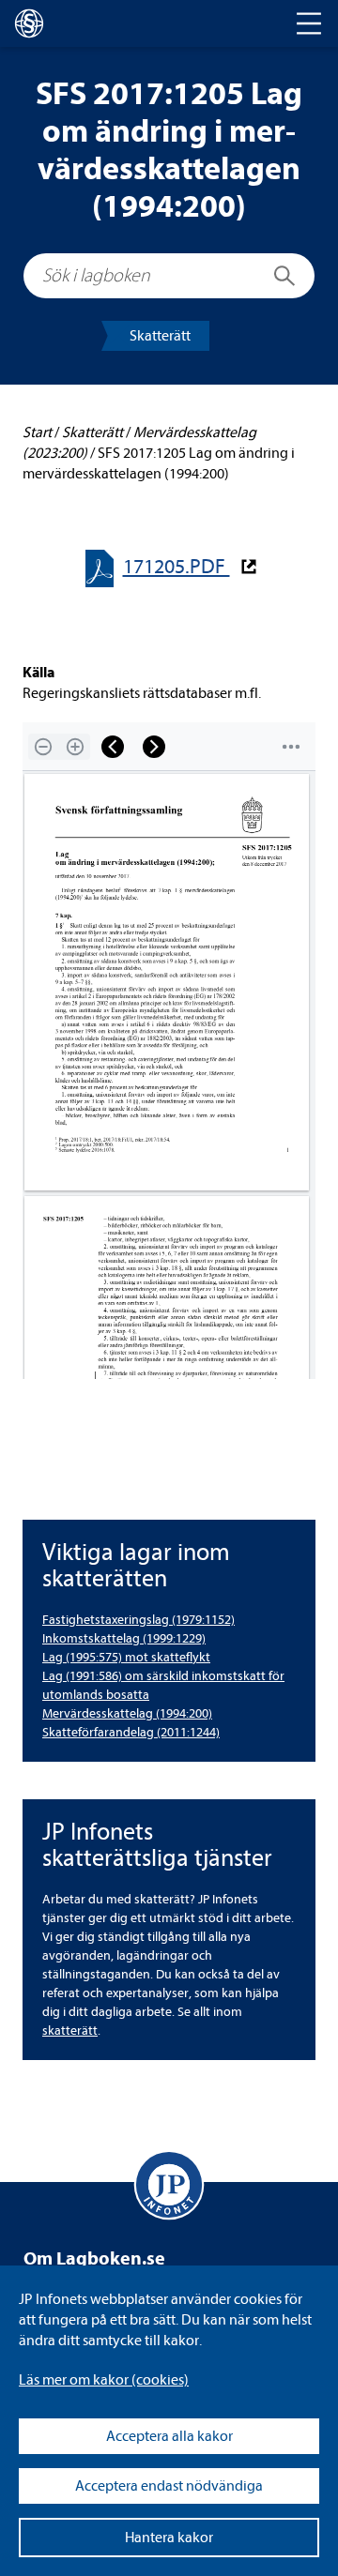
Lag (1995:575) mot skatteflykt (126, 1657)
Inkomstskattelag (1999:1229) (124, 1638)
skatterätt (70, 2030)
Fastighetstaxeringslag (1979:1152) (138, 1620)
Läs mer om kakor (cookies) (104, 2380)
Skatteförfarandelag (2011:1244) (131, 1732)
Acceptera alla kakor (169, 2436)
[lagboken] (29, 23)
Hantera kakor (169, 2538)
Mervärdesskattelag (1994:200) (127, 1713)
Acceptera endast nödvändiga (169, 2486)
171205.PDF (177, 567)
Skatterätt (160, 336)
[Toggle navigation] (309, 23)
